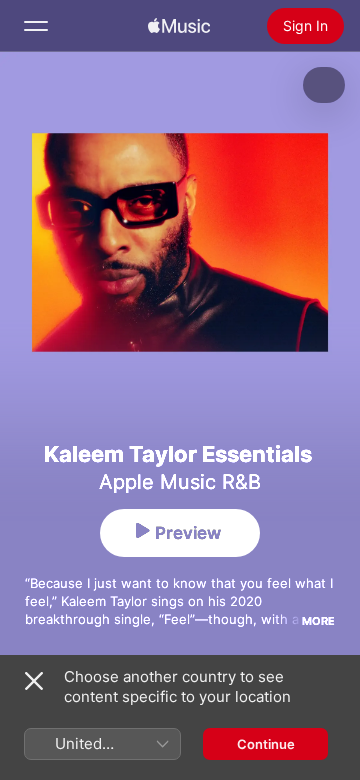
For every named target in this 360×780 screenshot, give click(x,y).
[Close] (34, 681)
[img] (179, 26)
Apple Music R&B (180, 482)
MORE (318, 621)
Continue (266, 744)
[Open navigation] (36, 26)
